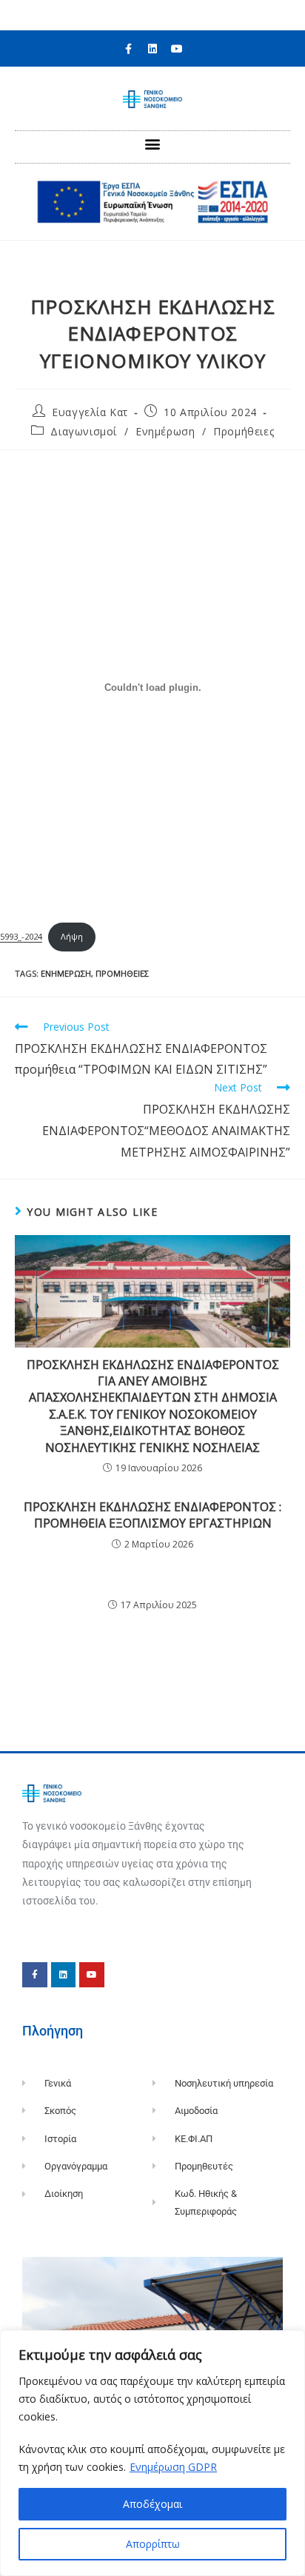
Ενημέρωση (165, 431)
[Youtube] (177, 49)
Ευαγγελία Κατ (90, 412)
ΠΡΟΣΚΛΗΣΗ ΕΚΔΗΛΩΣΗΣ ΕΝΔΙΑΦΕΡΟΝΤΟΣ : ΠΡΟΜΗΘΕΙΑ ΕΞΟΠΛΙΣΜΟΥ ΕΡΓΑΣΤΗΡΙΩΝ (152, 1515)
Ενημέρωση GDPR (173, 2467)
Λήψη (72, 936)
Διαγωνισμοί (84, 431)
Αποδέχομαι (152, 2504)
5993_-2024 (21, 936)
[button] (153, 143)
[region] (152, 2453)
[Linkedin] (152, 49)
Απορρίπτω (153, 2544)
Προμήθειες (244, 431)
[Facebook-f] (128, 49)
